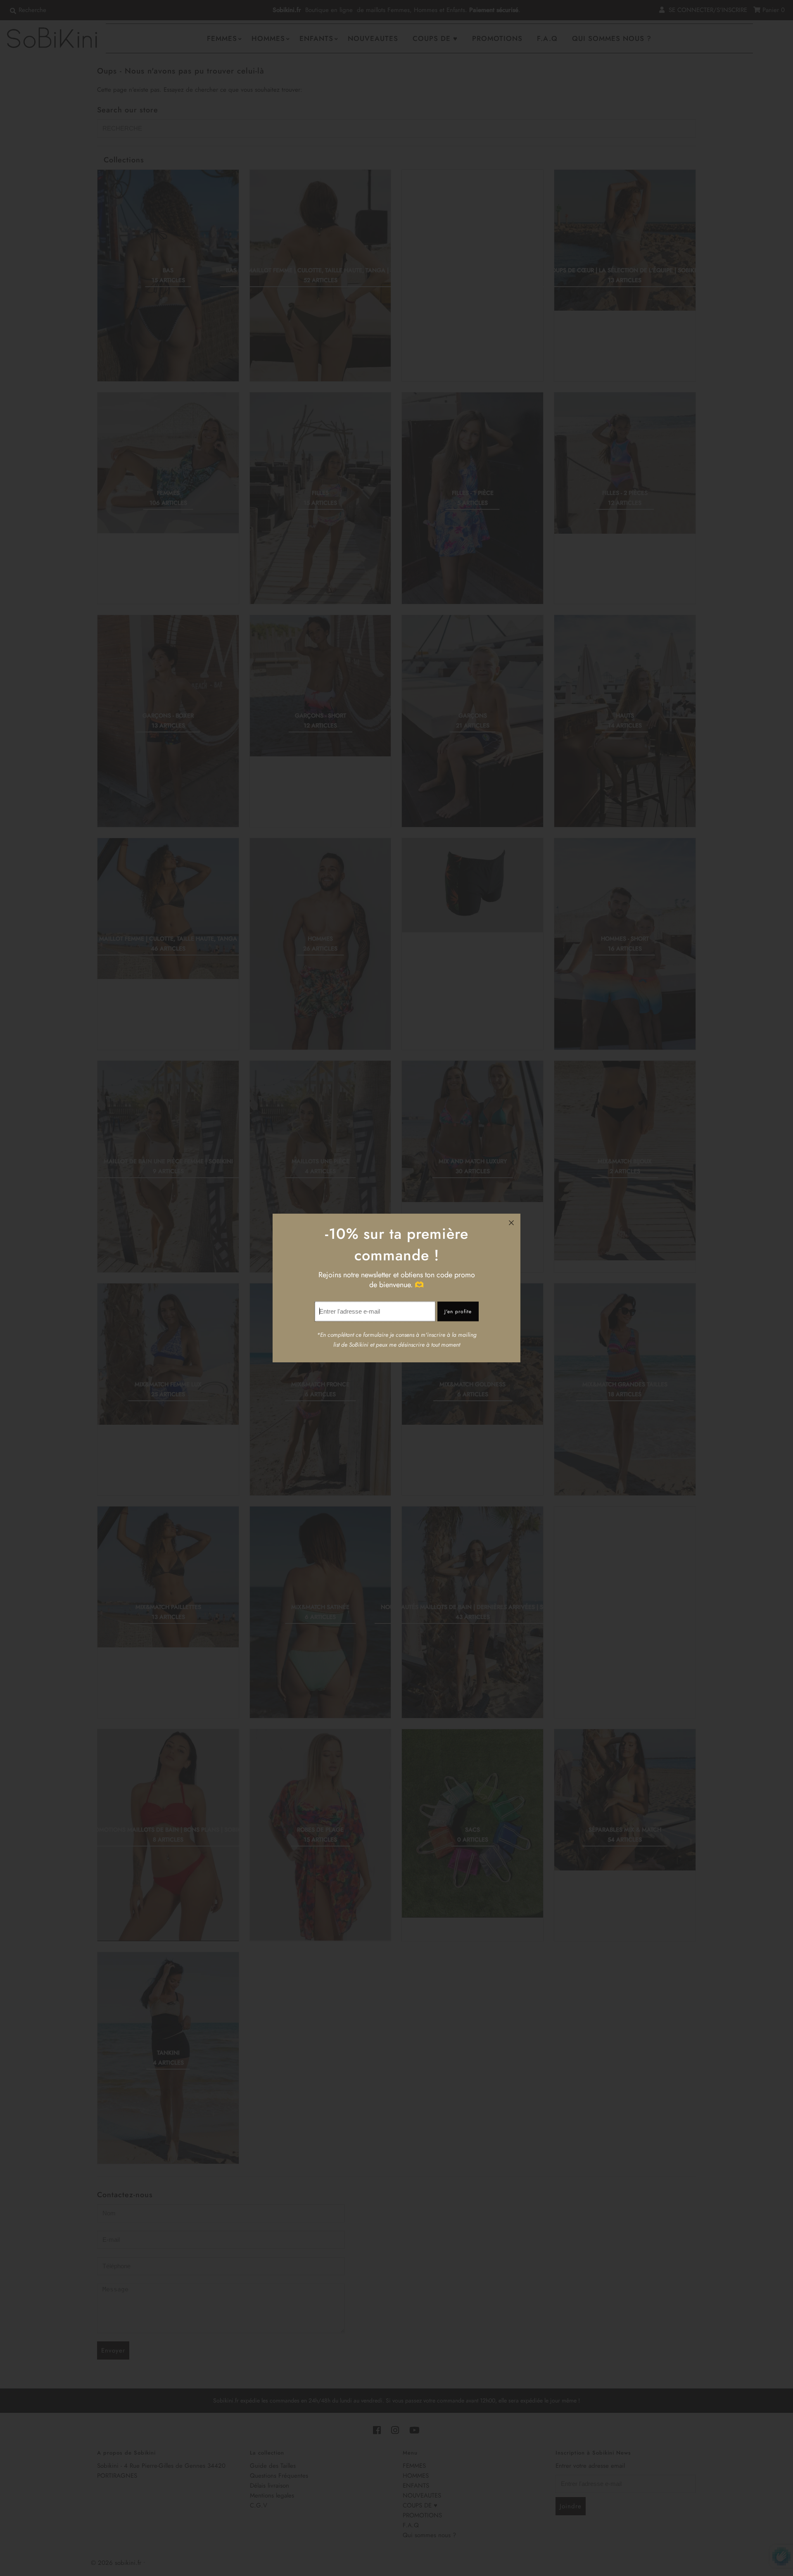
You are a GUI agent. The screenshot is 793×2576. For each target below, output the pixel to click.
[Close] (511, 1223)
